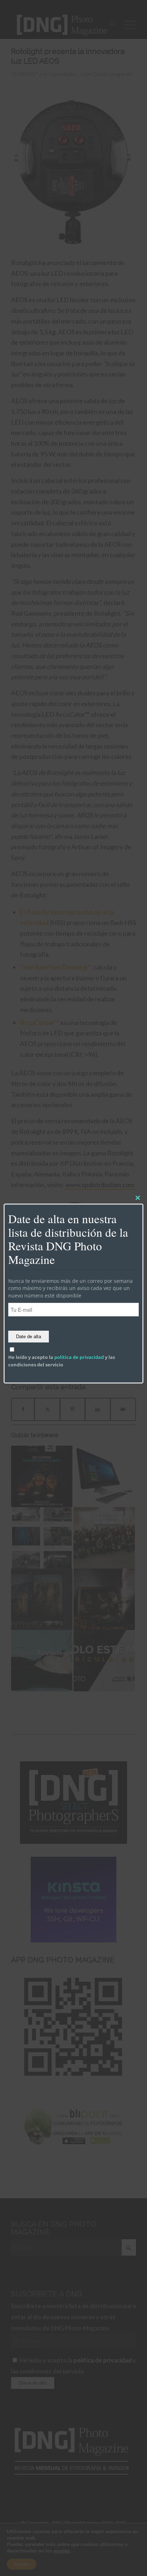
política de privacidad (79, 1357)
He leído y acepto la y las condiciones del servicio (62, 1361)
